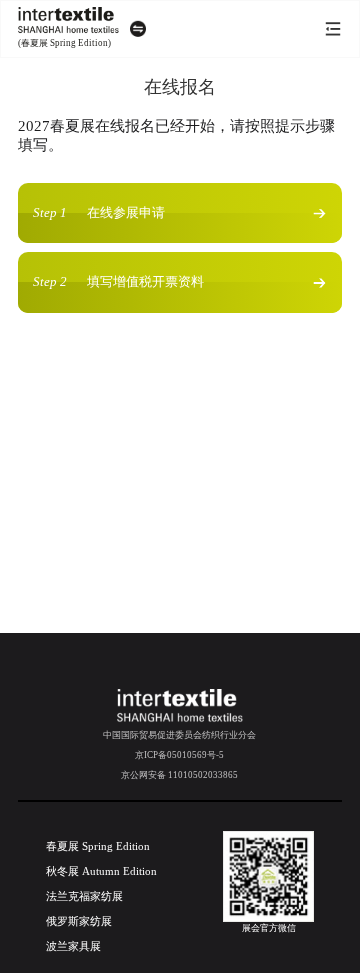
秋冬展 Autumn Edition (101, 871)
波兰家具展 (73, 946)
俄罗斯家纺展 (79, 921)
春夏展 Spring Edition (98, 846)
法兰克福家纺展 (84, 896)
